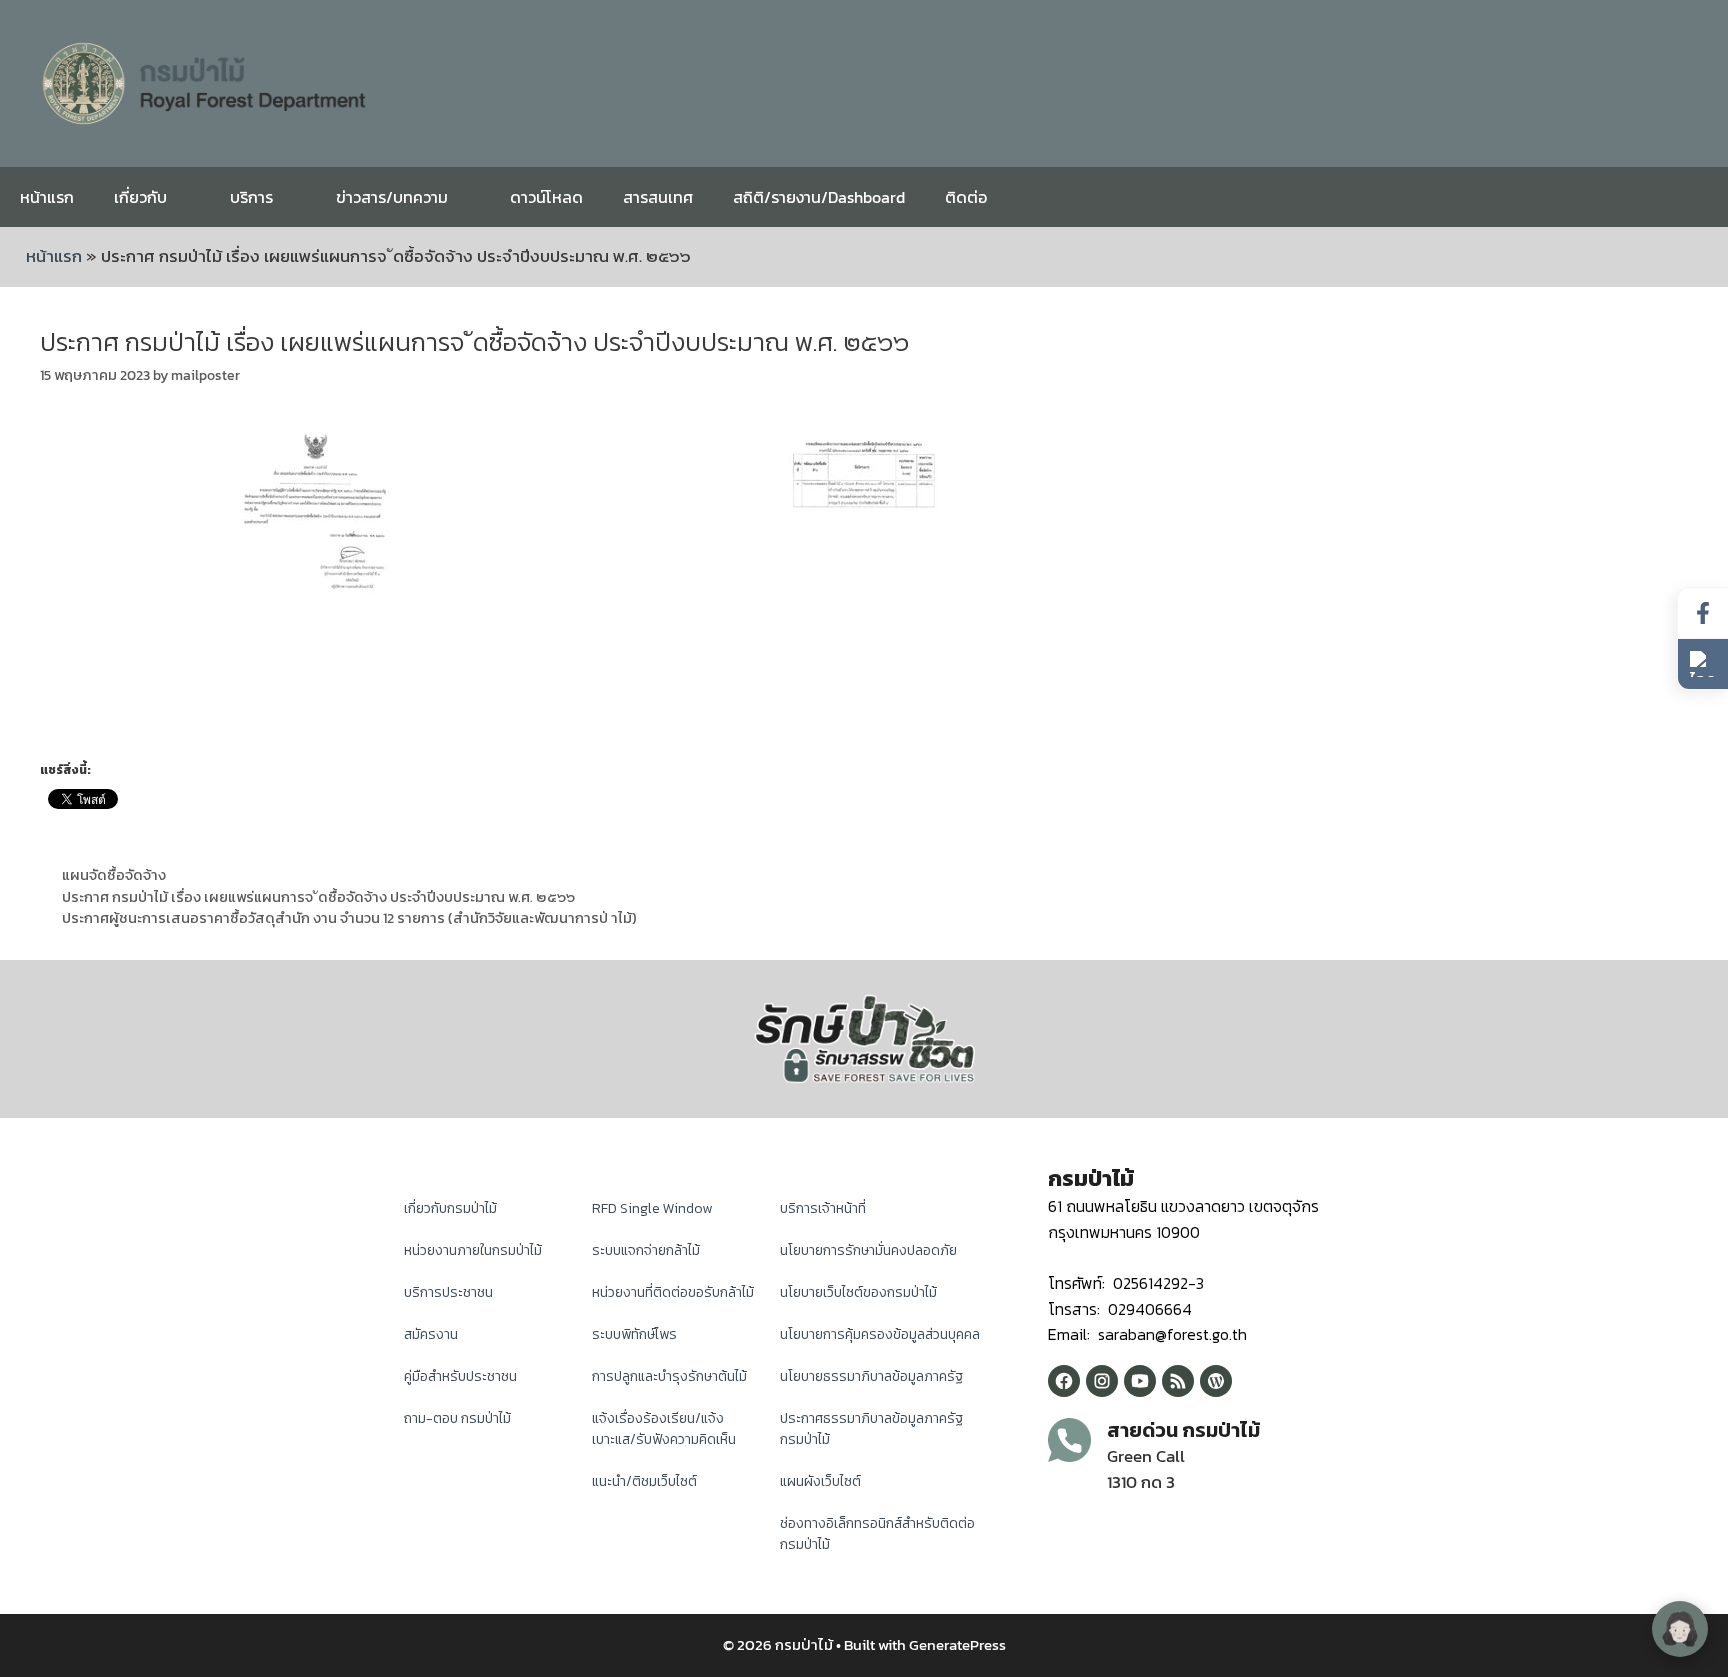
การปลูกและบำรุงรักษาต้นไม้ (669, 1376)
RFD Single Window (652, 1208)
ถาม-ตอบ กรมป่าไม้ (457, 1418)
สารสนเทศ (658, 197)
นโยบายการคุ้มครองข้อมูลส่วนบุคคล (880, 1334)
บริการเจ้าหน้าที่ (823, 1208)
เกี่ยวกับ (140, 197)
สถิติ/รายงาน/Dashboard (819, 197)
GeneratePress (957, 1644)
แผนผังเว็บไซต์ (820, 1481)
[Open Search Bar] (1697, 197)
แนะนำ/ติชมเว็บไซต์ (644, 1481)
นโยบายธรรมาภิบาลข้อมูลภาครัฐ (871, 1376)
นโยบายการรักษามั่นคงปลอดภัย (868, 1250)
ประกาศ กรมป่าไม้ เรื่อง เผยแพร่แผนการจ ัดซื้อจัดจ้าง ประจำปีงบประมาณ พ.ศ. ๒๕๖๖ (318, 897)
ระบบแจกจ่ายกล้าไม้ (646, 1250)
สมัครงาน (431, 1334)
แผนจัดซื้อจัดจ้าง (114, 875)
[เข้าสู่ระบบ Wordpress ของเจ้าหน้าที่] (1216, 1381)
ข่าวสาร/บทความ (392, 197)
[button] (1703, 664)
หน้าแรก (47, 197)
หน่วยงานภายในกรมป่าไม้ (473, 1250)
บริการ (251, 197)
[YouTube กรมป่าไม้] (1140, 1381)
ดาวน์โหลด (546, 197)
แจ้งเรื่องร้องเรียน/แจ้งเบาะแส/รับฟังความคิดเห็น (664, 1429)
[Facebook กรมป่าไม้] (1064, 1381)
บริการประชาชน (448, 1292)
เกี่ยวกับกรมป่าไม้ (450, 1208)
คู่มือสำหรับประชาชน (460, 1376)
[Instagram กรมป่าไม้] (1102, 1381)
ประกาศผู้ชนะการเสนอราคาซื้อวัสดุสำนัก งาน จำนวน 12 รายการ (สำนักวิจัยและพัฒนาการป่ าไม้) (349, 918)
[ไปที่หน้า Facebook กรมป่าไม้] (1703, 613)
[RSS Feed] (1178, 1381)
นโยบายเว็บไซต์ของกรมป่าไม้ (858, 1292)
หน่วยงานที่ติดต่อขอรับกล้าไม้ (673, 1292)
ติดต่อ (966, 197)
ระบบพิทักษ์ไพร (634, 1334)
